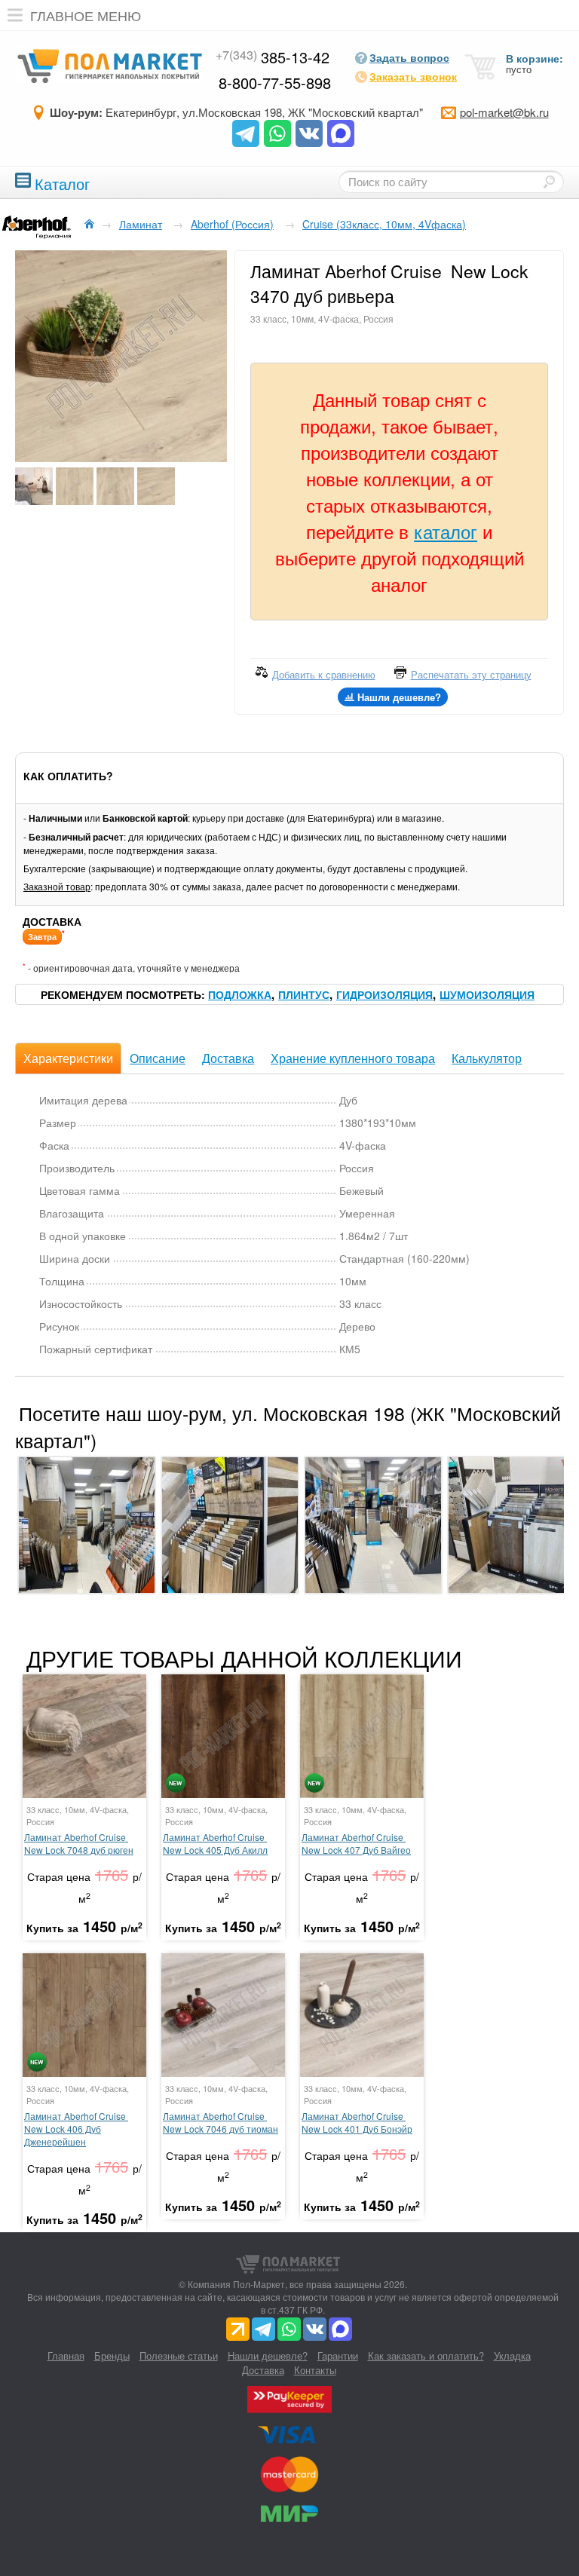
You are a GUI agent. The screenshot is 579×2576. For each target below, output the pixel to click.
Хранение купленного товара (353, 1058)
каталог (446, 531)
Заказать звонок (413, 76)
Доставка (228, 1058)
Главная (66, 2355)
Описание (158, 1058)
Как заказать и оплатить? (426, 2355)
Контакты (315, 2370)
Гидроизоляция (384, 994)
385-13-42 (273, 57)
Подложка (240, 994)
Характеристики (68, 1058)
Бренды (112, 2355)
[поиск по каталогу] (549, 182)
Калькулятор (487, 1058)
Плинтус (304, 994)
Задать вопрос (409, 57)
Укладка (512, 2355)
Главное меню (86, 15)
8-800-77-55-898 (275, 83)
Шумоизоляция (487, 994)
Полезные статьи (179, 2355)
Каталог (62, 182)
